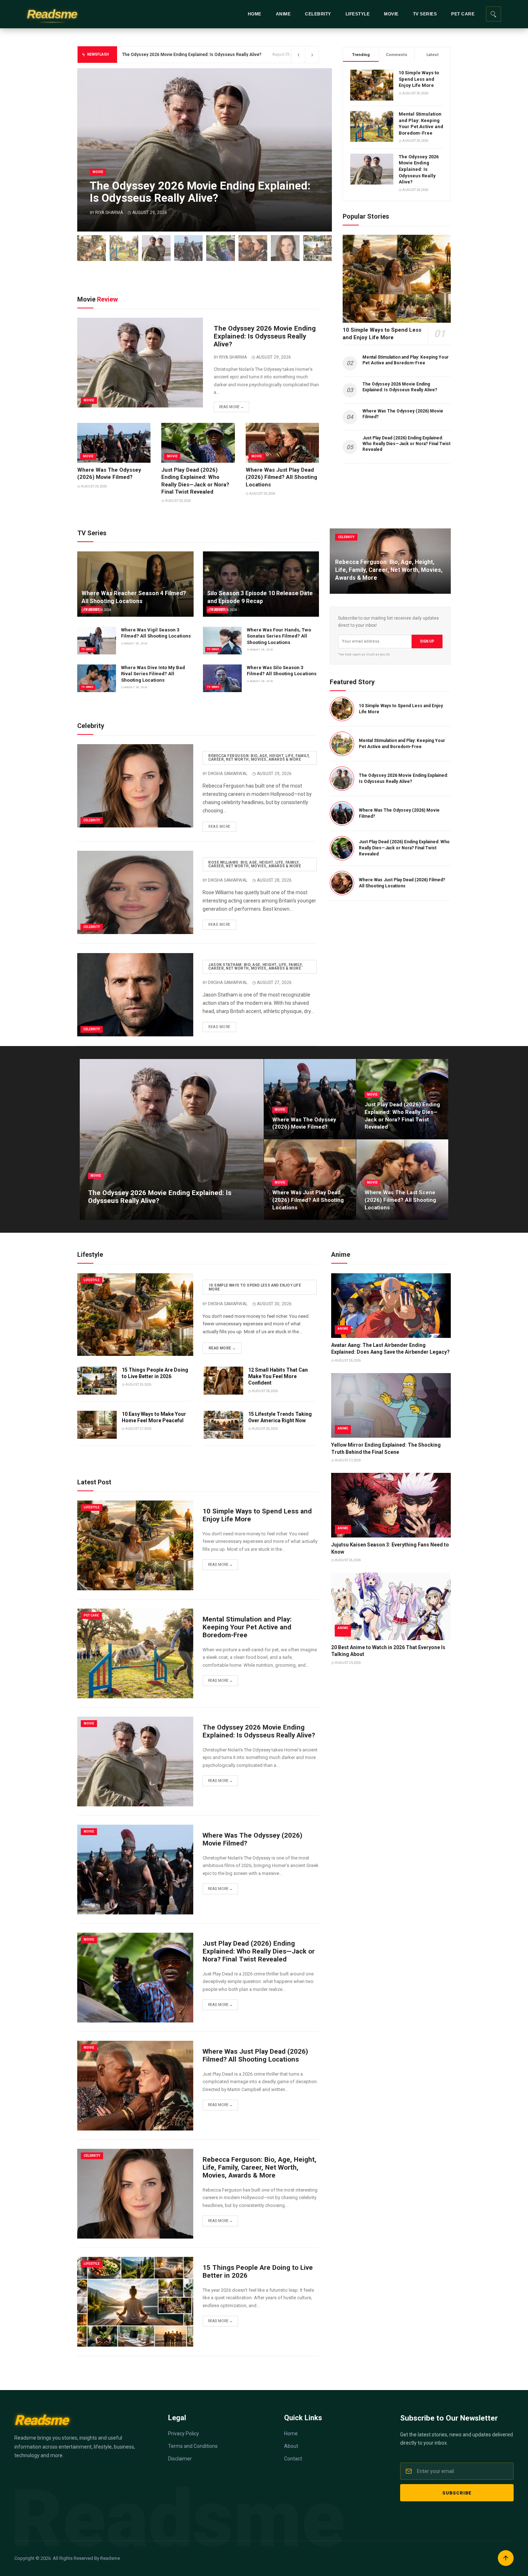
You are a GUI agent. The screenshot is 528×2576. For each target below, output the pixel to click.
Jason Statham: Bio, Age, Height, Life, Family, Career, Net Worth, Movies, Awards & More (256, 967)
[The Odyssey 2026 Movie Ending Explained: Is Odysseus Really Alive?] (156, 248)
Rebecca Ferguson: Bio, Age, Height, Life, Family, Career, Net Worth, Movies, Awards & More (259, 758)
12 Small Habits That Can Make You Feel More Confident (278, 1376)
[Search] (494, 14)
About (291, 2446)
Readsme (52, 14)
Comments (397, 55)
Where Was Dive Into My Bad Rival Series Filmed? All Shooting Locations (153, 674)
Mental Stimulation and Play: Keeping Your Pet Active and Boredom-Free (247, 1627)
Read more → (231, 407)
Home (291, 2433)
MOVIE (391, 14)
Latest (432, 55)
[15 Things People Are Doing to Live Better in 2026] (318, 248)
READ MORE (219, 827)
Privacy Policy (184, 2433)
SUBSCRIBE (457, 2493)
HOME (255, 14)
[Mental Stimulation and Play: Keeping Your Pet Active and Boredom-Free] (124, 248)
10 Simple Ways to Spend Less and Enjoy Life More (419, 79)
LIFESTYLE (358, 14)
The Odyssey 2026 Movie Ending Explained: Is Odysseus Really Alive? (419, 169)
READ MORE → (222, 1348)
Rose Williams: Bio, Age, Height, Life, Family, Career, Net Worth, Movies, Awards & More (255, 864)
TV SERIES (425, 14)
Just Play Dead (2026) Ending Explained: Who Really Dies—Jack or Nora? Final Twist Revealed (404, 848)
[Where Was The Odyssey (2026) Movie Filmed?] (189, 248)
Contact (293, 2459)
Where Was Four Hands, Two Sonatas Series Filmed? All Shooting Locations (279, 636)
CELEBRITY (318, 14)
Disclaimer (180, 2459)
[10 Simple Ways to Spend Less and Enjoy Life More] (92, 248)
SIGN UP (427, 641)
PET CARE (463, 14)
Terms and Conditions (193, 2446)
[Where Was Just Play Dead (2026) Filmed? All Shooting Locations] (253, 248)
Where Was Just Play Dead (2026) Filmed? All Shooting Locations (281, 477)
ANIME (283, 14)
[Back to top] (506, 2558)
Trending (361, 55)
